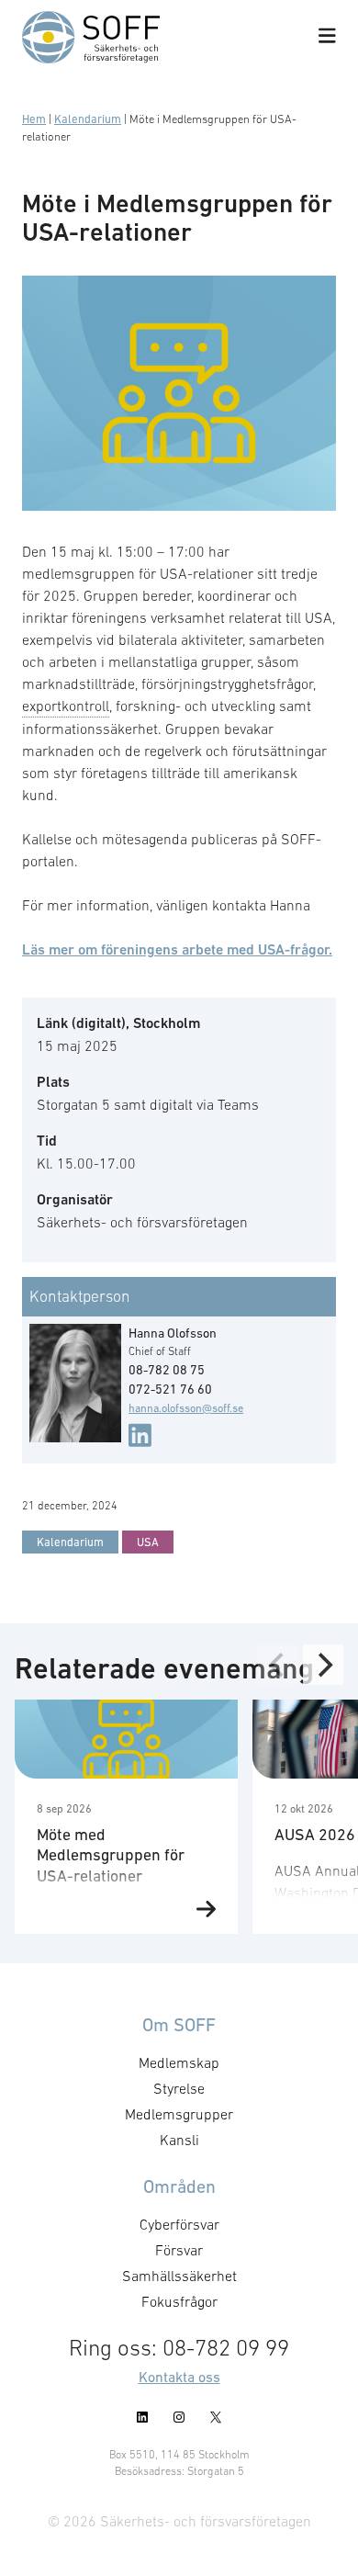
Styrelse (179, 2088)
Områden (179, 2186)
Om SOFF (179, 2025)
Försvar (179, 2250)
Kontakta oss (179, 2377)
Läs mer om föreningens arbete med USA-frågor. (177, 949)
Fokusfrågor (179, 2301)
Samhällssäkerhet (179, 2276)
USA (148, 1542)
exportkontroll (66, 706)
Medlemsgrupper (179, 2114)
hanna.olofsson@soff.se (186, 1408)
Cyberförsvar (179, 2224)
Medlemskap (179, 2062)
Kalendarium (88, 119)
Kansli (179, 2140)
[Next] (323, 1665)
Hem (34, 119)
